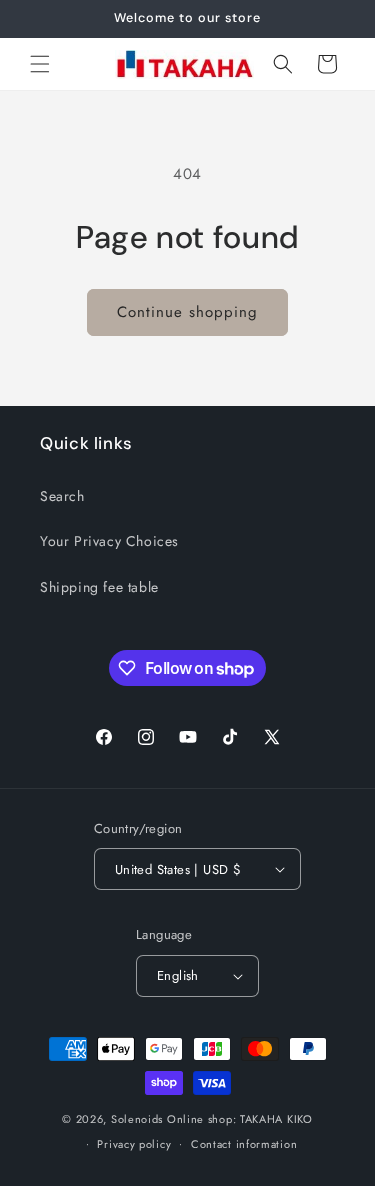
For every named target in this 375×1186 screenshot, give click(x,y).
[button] (40, 64)
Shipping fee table (99, 587)
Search (62, 496)
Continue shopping (187, 312)
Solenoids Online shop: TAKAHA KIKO (212, 1119)
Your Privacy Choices (109, 541)
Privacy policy (134, 1144)
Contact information (244, 1144)
